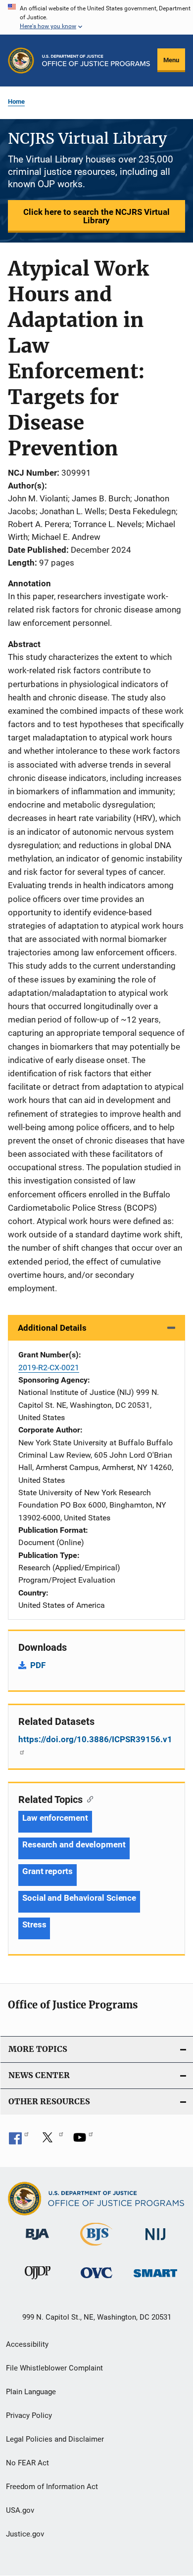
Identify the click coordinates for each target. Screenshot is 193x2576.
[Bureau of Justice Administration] (37, 2242)
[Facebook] (19, 2141)
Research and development (74, 1844)
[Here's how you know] (96, 17)
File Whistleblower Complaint (54, 2368)
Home (16, 102)
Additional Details (52, 1328)
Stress (34, 1924)
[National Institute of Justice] (155, 2242)
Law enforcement (55, 1818)
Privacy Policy (29, 2415)
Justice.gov (25, 2534)
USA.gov (20, 2510)
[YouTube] (83, 2141)
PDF (38, 1665)
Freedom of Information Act (52, 2487)
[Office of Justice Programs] (21, 61)
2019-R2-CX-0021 (49, 1368)
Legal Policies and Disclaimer (55, 2439)
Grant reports (48, 1871)
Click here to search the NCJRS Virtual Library (96, 216)
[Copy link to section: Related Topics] (88, 1799)
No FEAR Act (27, 2463)
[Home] (96, 61)
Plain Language (31, 2392)
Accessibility (27, 2344)
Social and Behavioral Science (79, 1898)
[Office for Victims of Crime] (96, 2280)
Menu (171, 60)
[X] (51, 2141)
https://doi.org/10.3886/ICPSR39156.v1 (95, 1739)
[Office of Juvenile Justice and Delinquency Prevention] (38, 2281)
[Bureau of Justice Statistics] (96, 2248)
